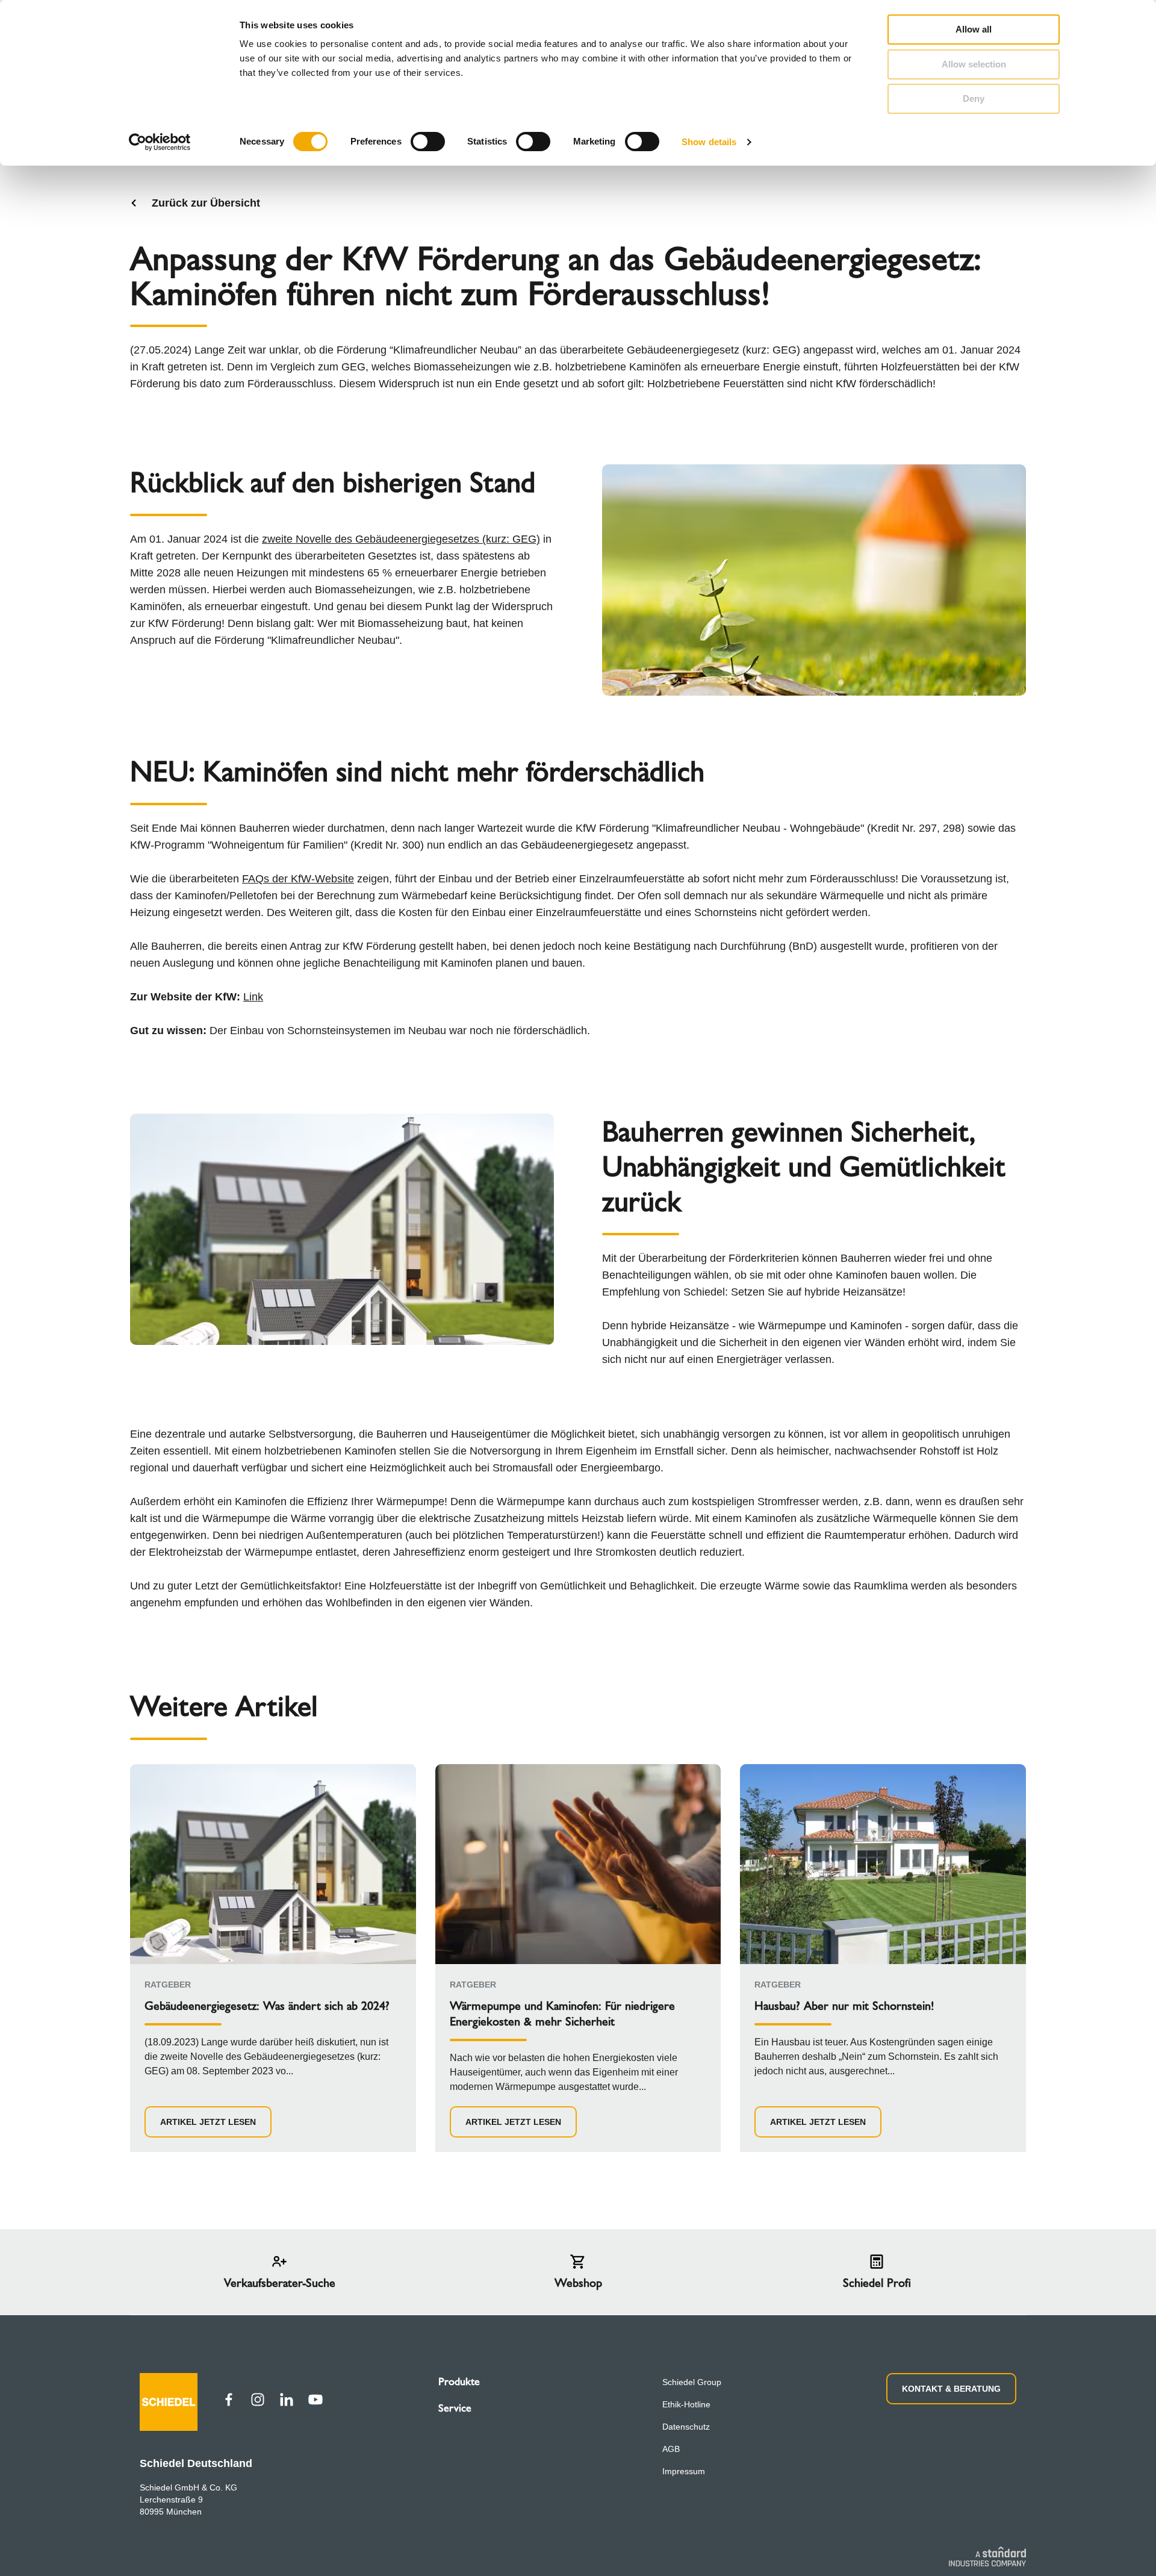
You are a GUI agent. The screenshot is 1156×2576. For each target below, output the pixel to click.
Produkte (459, 2381)
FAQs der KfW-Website (298, 879)
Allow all (974, 29)
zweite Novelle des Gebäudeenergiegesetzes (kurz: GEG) (401, 539)
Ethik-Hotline (686, 2404)
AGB (671, 2449)
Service (455, 2408)
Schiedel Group (692, 2382)
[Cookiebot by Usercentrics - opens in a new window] (160, 142)
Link (253, 997)
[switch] (428, 142)
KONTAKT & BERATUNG (951, 2389)
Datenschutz (686, 2427)
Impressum (684, 2471)
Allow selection (974, 64)
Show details (709, 142)
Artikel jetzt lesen (208, 2122)
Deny (974, 98)
